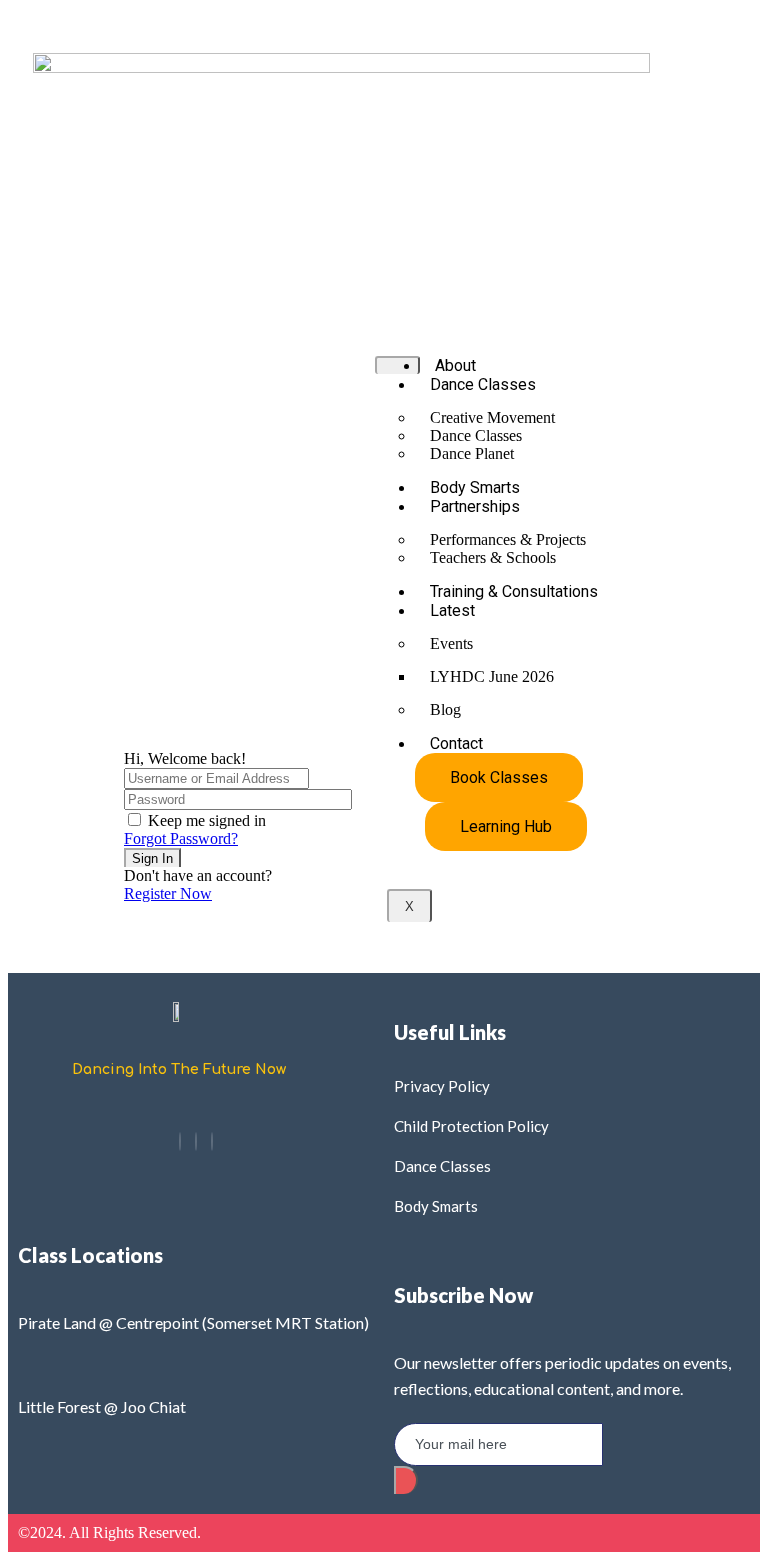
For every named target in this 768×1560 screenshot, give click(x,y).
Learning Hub (506, 826)
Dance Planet (472, 453)
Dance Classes (483, 384)
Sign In (152, 858)
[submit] (406, 1480)
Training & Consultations (514, 591)
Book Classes (499, 777)
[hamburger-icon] (397, 365)
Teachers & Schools (493, 557)
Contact (456, 743)
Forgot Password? (181, 838)
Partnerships (475, 506)
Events (451, 643)
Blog (445, 709)
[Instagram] (196, 1141)
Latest (452, 610)
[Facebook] (180, 1141)
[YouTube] (212, 1141)
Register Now (168, 893)
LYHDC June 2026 (492, 676)
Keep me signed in (207, 820)
